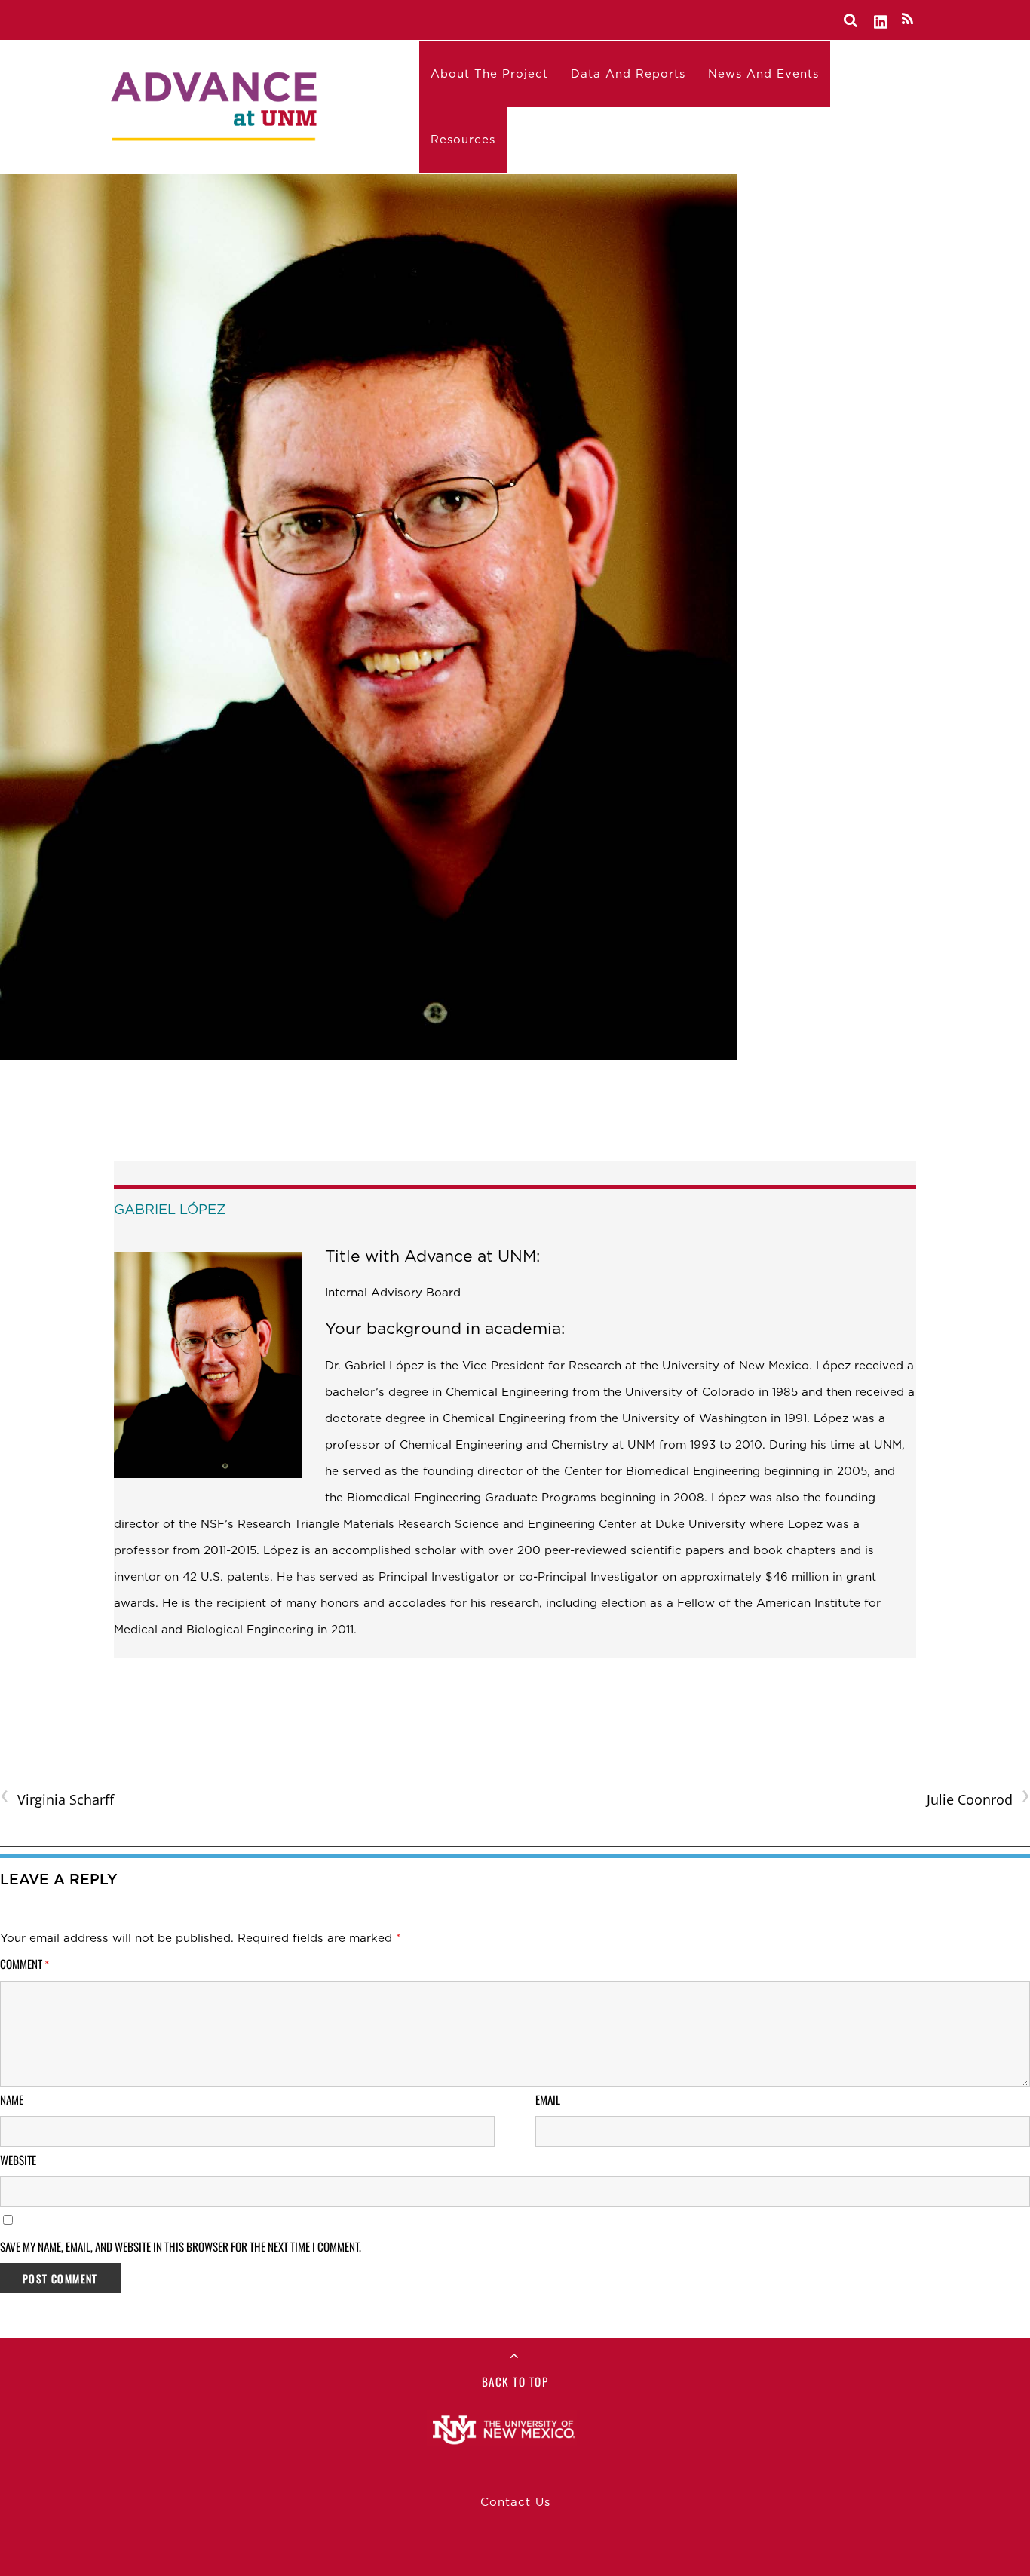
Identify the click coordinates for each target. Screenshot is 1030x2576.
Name (12, 2099)
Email (548, 2099)
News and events (763, 74)
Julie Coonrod (978, 1798)
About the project (489, 74)
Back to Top (515, 2381)
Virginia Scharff (57, 1798)
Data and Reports (628, 74)
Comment (25, 1964)
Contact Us (515, 2502)
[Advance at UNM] (216, 103)
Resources (463, 140)
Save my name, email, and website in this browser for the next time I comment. (181, 2246)
